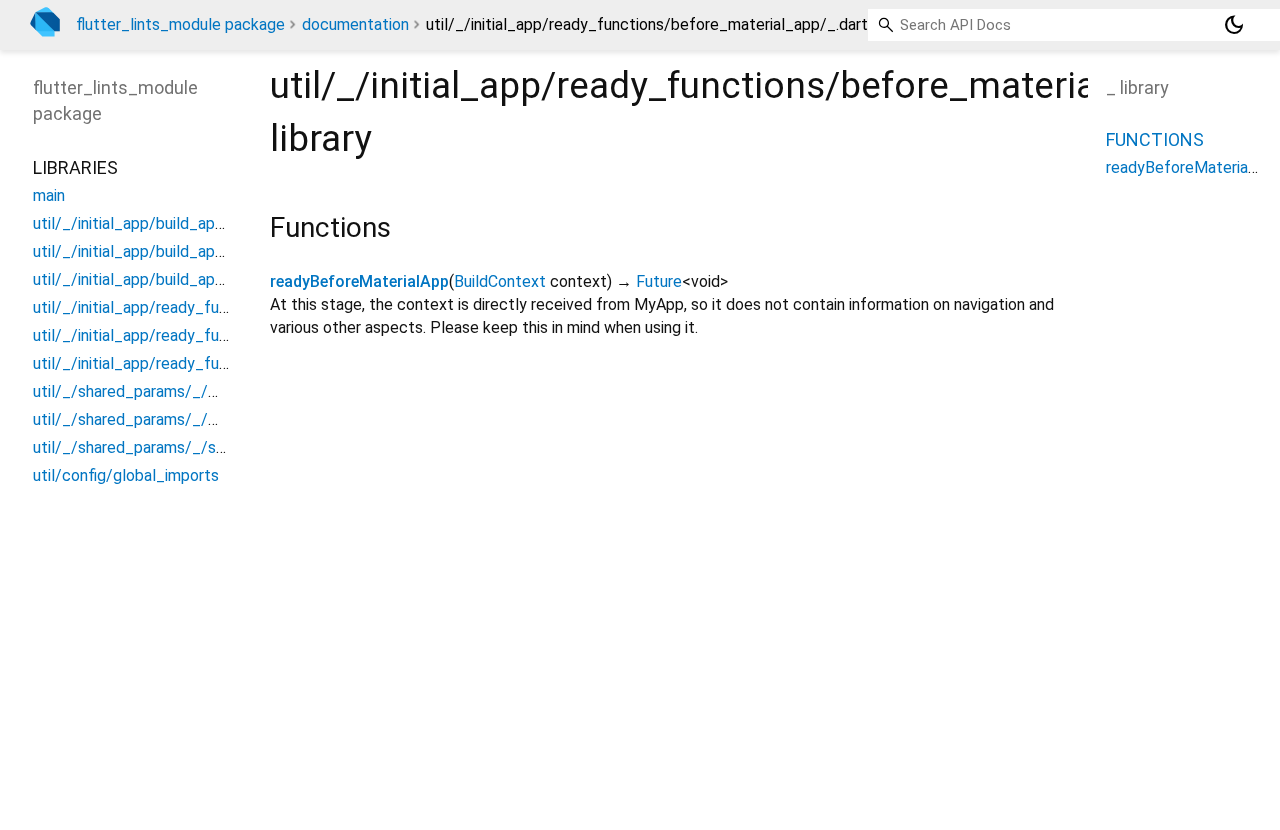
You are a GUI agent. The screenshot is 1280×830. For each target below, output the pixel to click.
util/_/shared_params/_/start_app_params (185, 447)
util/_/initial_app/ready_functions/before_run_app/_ (220, 363)
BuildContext (500, 281)
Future (659, 281)
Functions (1155, 139)
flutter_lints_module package (180, 24)
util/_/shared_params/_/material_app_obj (181, 419)
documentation (355, 24)
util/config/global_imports (126, 475)
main (49, 195)
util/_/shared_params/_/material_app (166, 391)
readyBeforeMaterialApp (359, 281)
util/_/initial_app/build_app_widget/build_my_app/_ (218, 251)
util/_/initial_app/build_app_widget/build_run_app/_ (218, 279)
